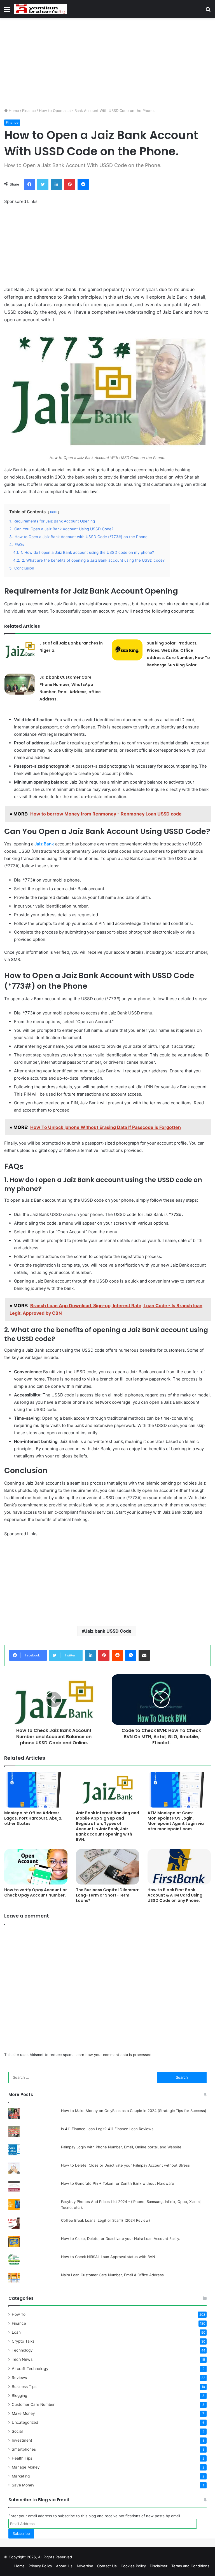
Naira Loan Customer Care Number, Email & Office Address (112, 2275)
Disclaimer (159, 2566)
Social (17, 2431)
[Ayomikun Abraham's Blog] (41, 9)
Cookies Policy (133, 2566)
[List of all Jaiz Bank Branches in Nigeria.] (20, 650)
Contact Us (107, 2566)
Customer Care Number (33, 2404)
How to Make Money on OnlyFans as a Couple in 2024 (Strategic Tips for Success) (134, 2111)
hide (53, 512)
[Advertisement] (107, 63)
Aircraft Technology (30, 2368)
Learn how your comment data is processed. (114, 2055)
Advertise (85, 2566)
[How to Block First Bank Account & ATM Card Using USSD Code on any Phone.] (179, 1867)
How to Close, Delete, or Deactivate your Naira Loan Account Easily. (121, 2239)
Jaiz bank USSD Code (108, 1631)
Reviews (19, 2378)
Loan (16, 2332)
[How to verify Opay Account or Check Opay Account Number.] (36, 1867)
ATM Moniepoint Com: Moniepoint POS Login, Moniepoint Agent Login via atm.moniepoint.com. (176, 1821)
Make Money (23, 2413)
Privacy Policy (40, 2566)
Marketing (21, 2476)
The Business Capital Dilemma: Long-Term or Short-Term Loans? (107, 1895)
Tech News (22, 2359)
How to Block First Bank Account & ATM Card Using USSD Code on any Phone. (175, 1895)
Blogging (19, 2395)
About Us (64, 2566)
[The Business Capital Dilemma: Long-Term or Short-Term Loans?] (107, 1867)
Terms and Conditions (190, 2566)
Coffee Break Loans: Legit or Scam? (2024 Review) (106, 2220)
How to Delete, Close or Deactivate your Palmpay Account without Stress (125, 2165)
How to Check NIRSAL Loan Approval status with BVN (108, 2257)
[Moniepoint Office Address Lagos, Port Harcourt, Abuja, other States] (36, 1789)
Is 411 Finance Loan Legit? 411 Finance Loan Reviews (107, 2129)
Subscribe (21, 2533)
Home (13, 111)
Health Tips (22, 2458)
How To (19, 2314)
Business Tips (24, 2387)
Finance (29, 111)
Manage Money (26, 2467)
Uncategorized (25, 2422)
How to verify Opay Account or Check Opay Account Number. (36, 1892)
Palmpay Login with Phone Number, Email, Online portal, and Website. (122, 2147)
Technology (22, 2350)
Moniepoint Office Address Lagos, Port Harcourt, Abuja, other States (33, 1818)
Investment (22, 2440)
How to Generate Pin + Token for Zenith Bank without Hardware (118, 2183)
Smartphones (24, 2449)
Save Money (23, 2485)
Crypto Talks (23, 2341)
